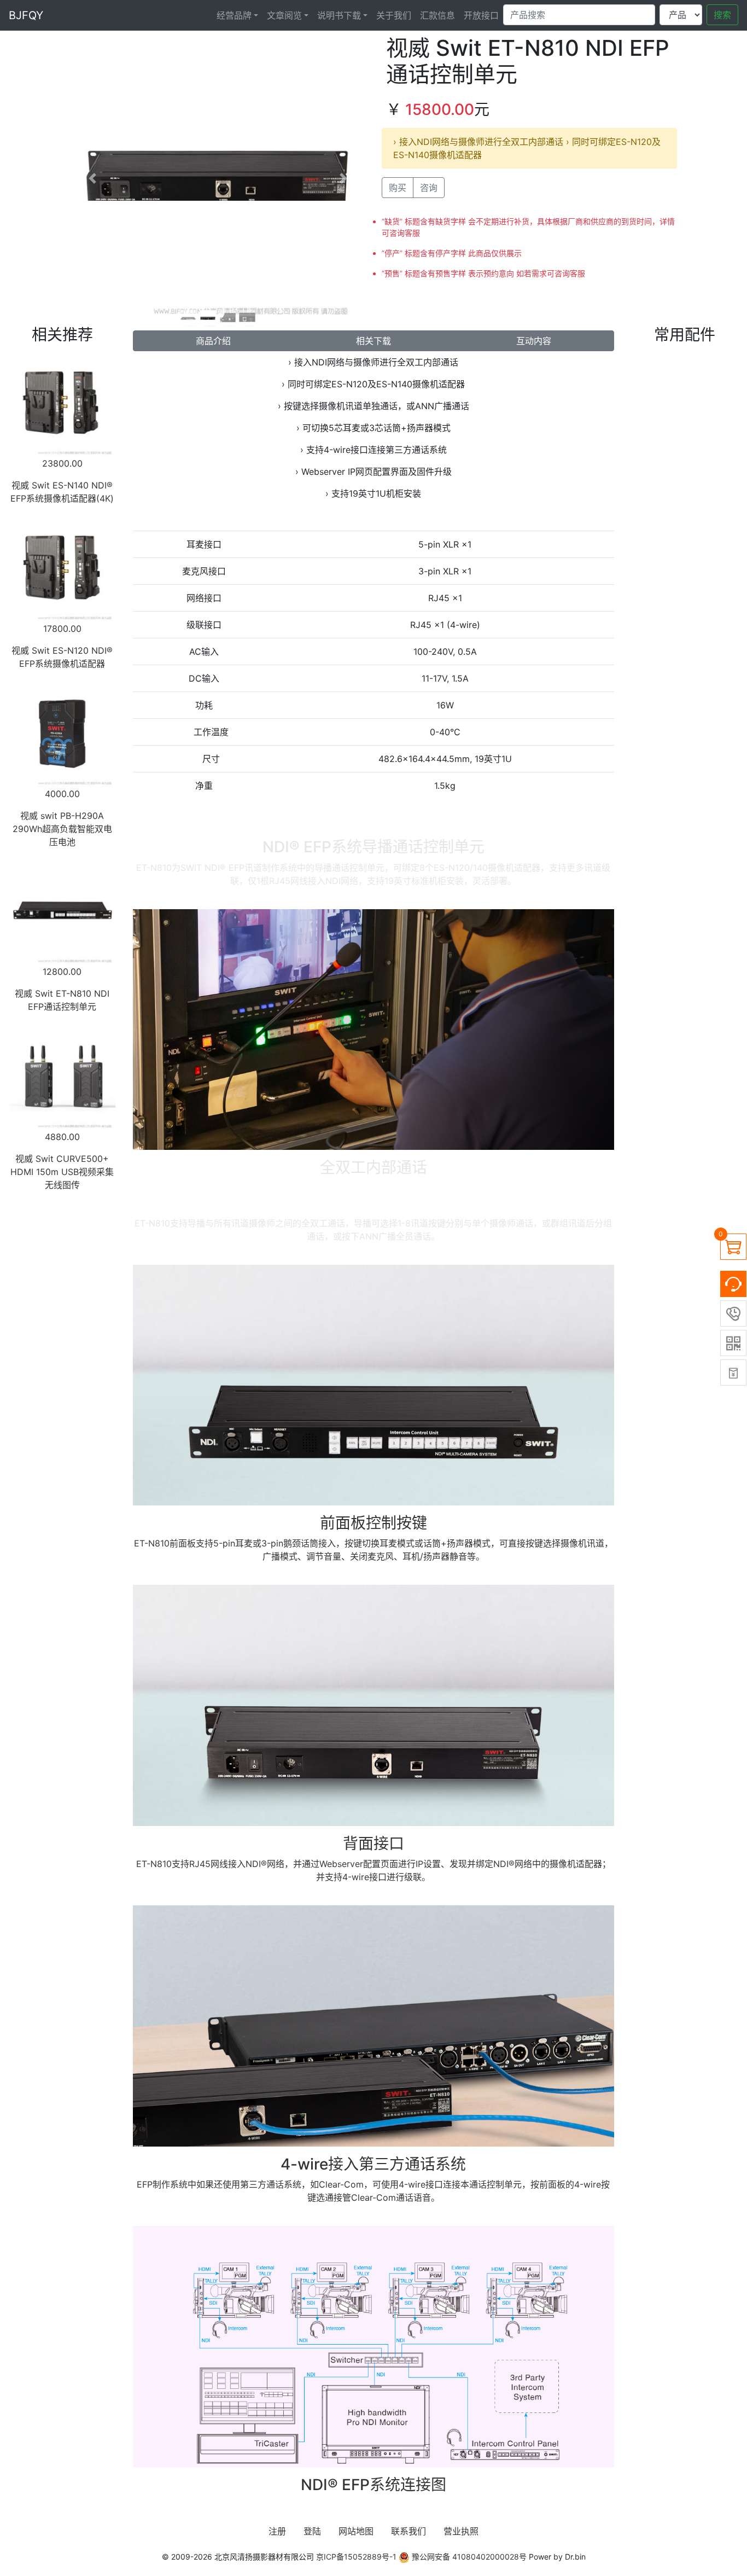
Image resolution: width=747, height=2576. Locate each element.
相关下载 (373, 341)
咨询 (429, 188)
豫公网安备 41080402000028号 (468, 2557)
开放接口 (481, 15)
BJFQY (26, 15)
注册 (277, 2531)
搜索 (722, 15)
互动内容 (534, 341)
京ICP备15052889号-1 (356, 2557)
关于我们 (394, 15)
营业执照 (461, 2531)
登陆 (312, 2531)
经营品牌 (234, 15)
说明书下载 (339, 15)
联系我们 (408, 2531)
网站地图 (356, 2531)
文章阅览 (284, 15)
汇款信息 (437, 15)
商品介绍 (213, 341)
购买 (398, 188)
